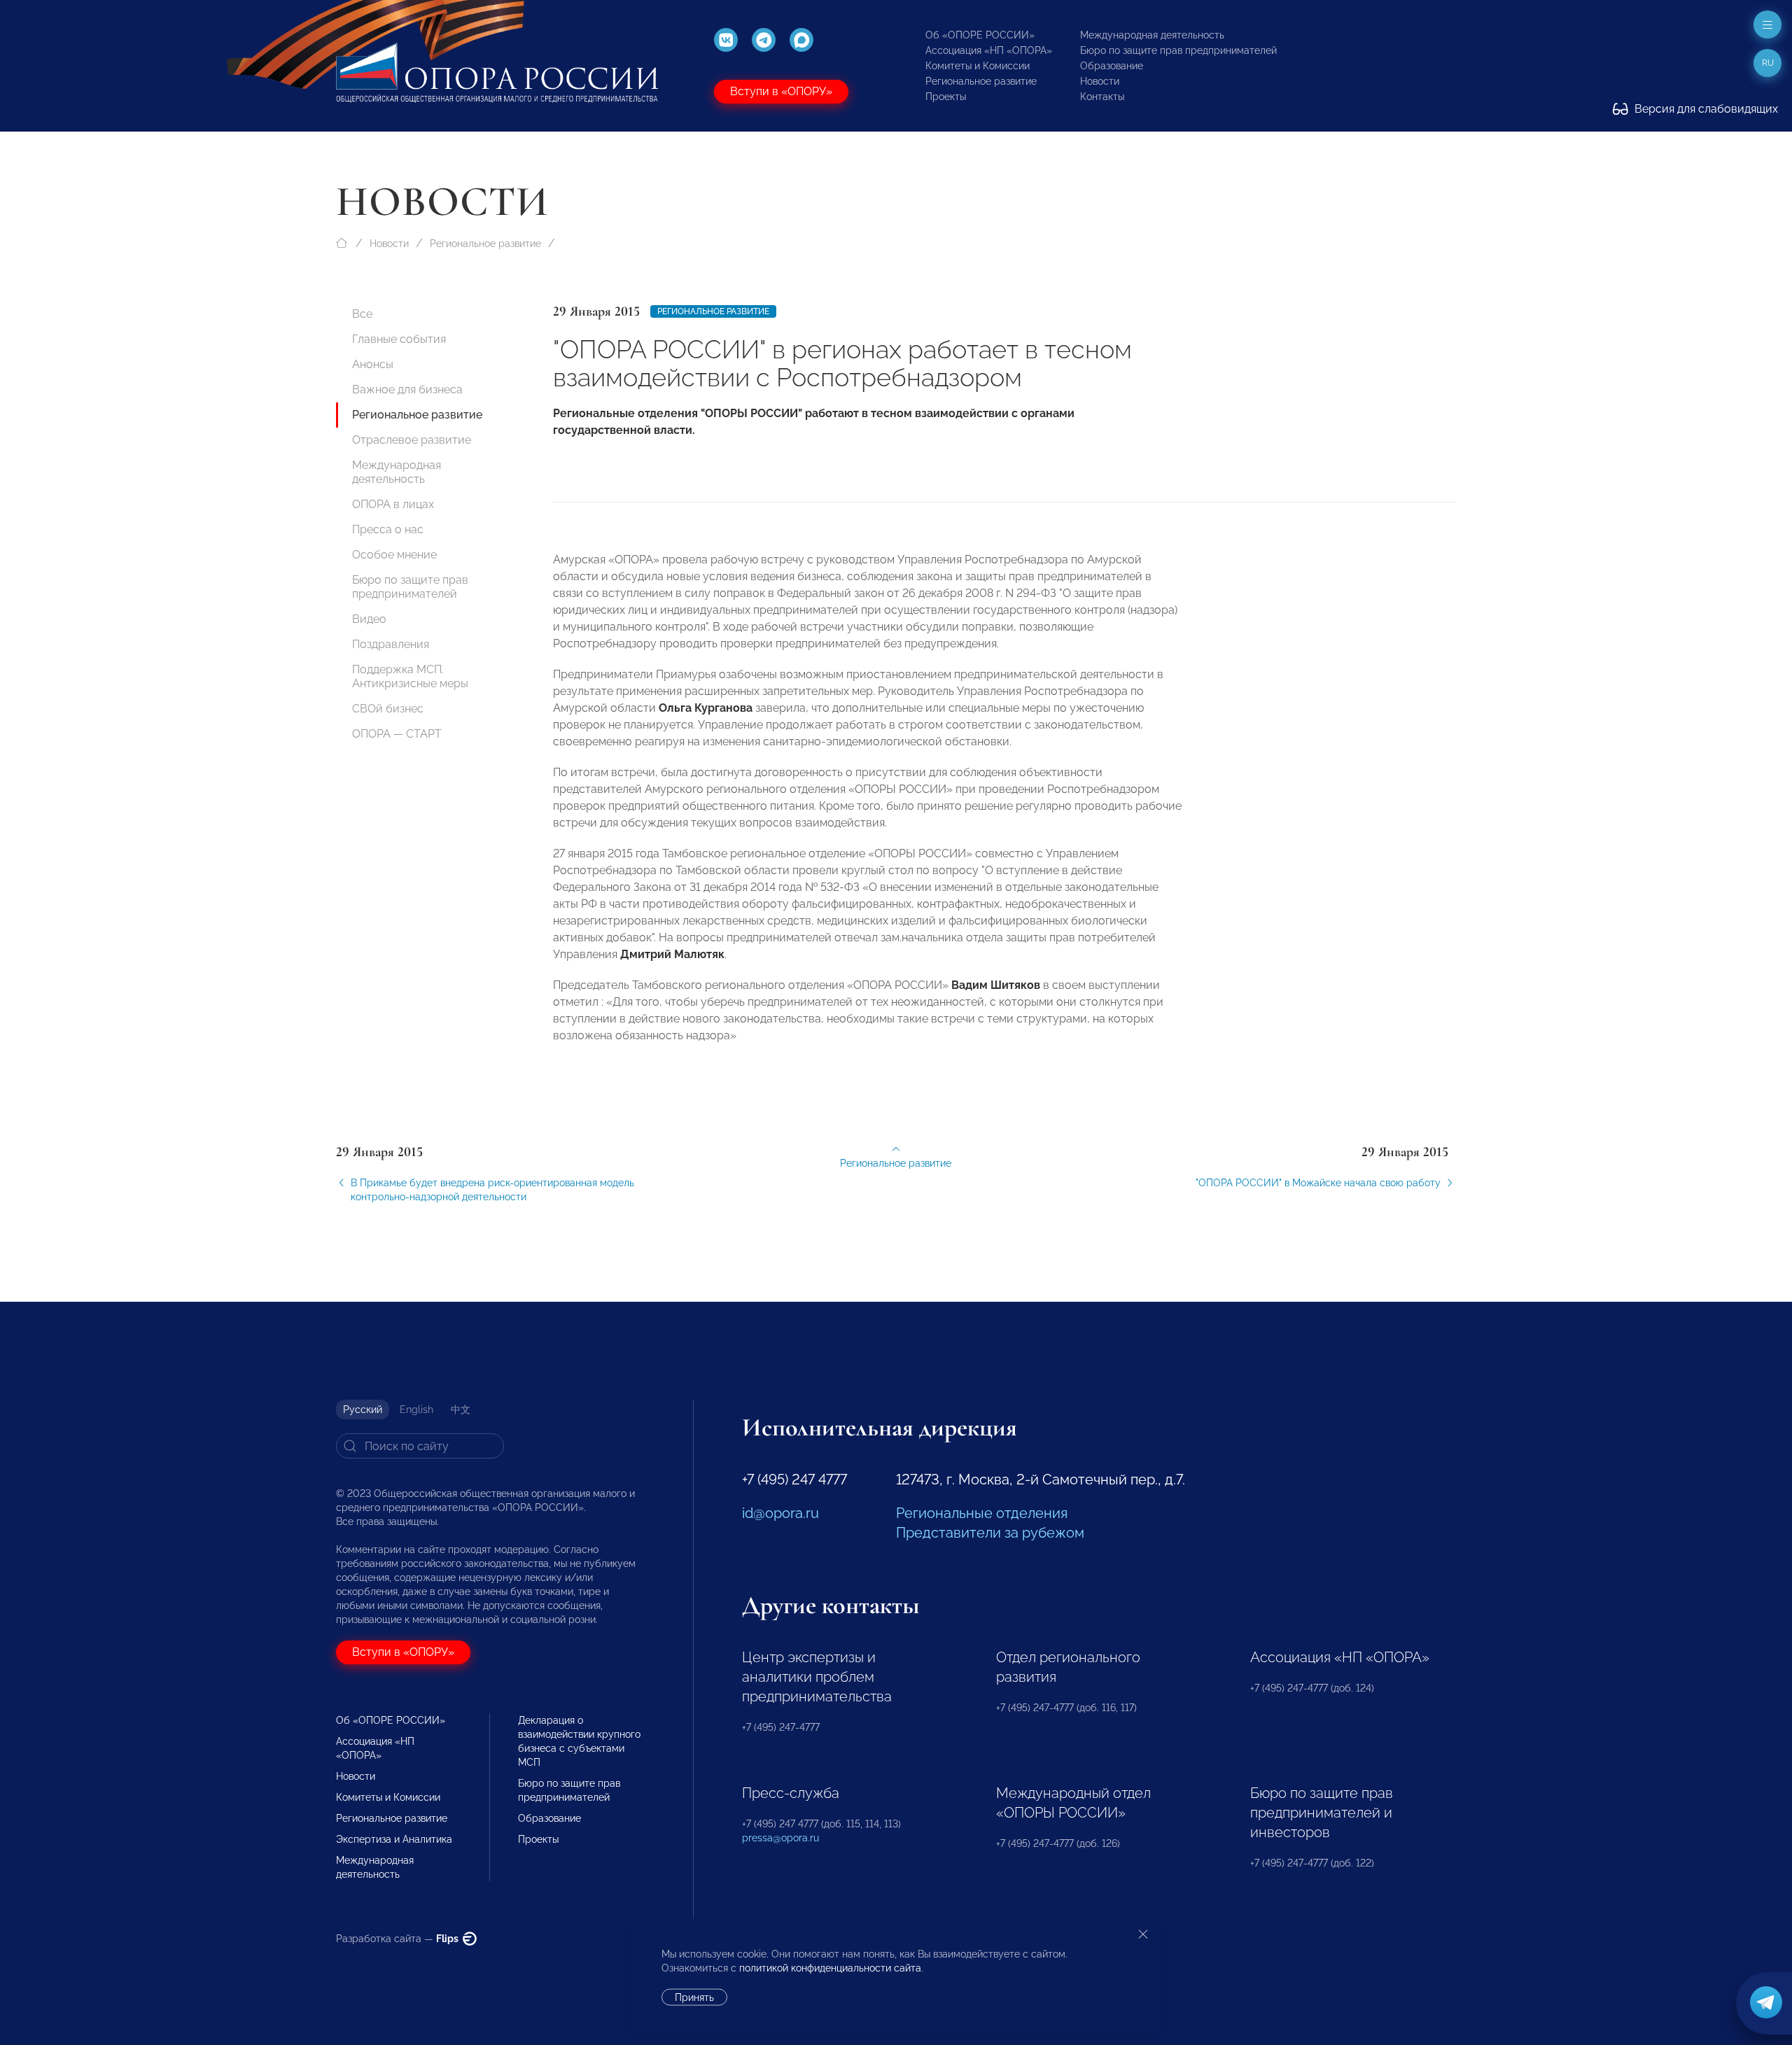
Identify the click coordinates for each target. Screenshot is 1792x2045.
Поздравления (391, 644)
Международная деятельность (1152, 35)
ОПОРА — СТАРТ (397, 734)
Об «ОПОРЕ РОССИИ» (980, 35)
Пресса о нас (388, 529)
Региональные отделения (982, 1513)
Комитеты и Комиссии (978, 66)
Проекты (946, 97)
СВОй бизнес (388, 709)
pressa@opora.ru (780, 1838)
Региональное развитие (981, 81)
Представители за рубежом (990, 1533)
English (416, 1410)
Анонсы (373, 364)
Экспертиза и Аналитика (394, 1839)
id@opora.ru (780, 1513)
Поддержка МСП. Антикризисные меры (410, 676)
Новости (1100, 81)
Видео (369, 619)
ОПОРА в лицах (393, 504)
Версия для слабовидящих (1705, 109)
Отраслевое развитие (412, 440)
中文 (461, 1410)
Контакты (1102, 97)
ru (1768, 63)
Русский (363, 1410)
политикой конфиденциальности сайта (830, 1968)
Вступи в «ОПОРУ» (781, 91)
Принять (694, 1997)
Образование (1112, 66)
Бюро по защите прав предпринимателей (1178, 50)
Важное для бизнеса (407, 389)
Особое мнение (394, 555)
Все (362, 314)
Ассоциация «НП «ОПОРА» (989, 50)
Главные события (399, 339)
